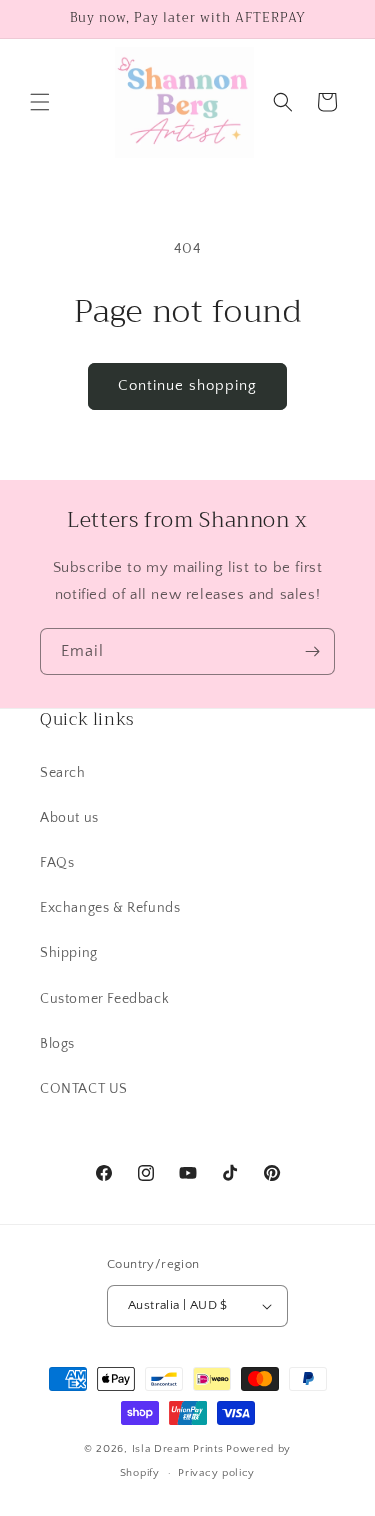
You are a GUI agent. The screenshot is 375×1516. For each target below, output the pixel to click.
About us (69, 818)
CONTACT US (84, 1089)
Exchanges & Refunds (110, 908)
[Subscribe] (312, 651)
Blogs (57, 1044)
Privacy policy (216, 1473)
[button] (40, 102)
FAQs (57, 863)
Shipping (69, 953)
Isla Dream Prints (178, 1449)
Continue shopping (187, 385)
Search (63, 773)
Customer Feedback (104, 999)
